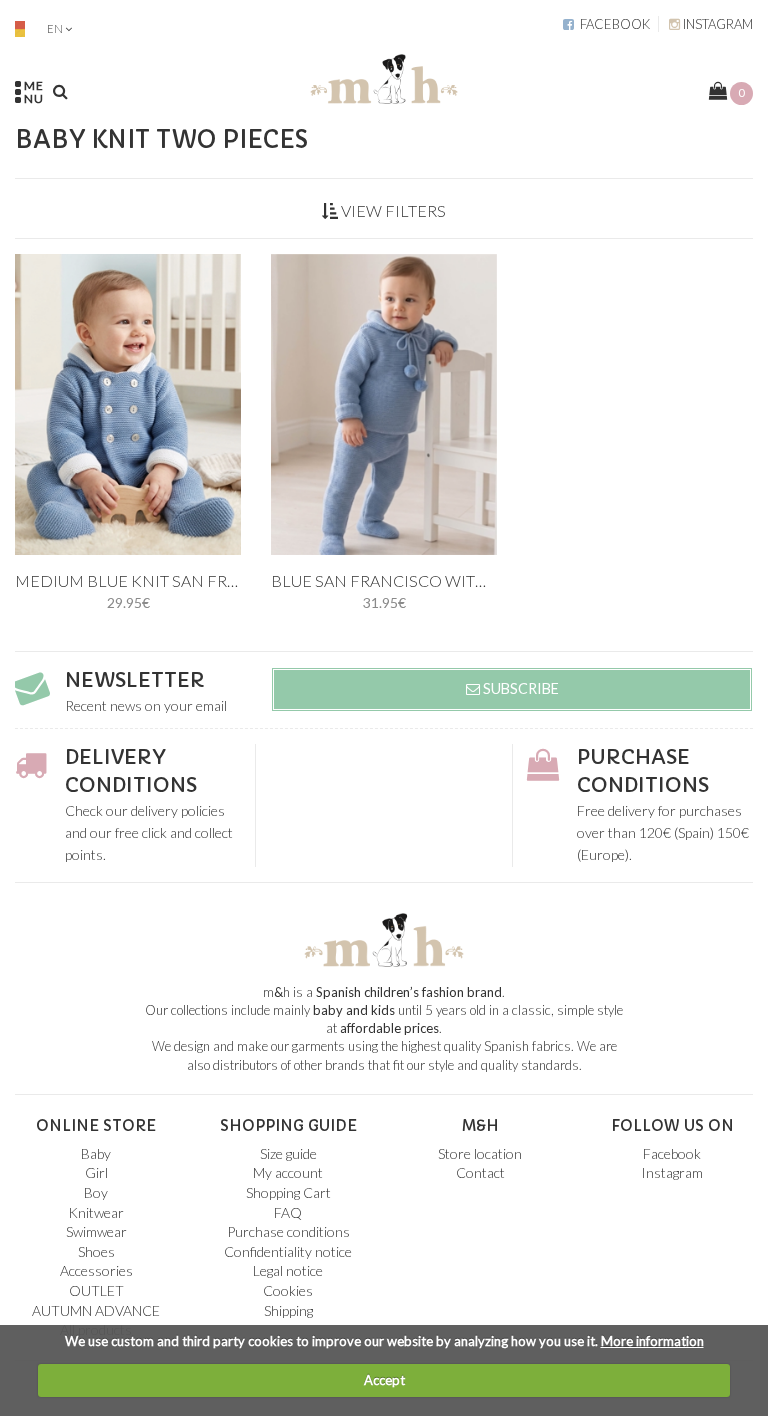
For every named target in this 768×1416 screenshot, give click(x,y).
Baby (96, 1153)
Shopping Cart (288, 1192)
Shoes (96, 1251)
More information (652, 1341)
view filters (392, 210)
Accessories (96, 1270)
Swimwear (96, 1231)
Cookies (288, 1290)
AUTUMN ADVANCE (96, 1310)
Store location (480, 1153)
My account (288, 1172)
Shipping (288, 1310)
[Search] (60, 91)
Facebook (612, 24)
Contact (480, 1172)
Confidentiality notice (288, 1251)
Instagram (716, 24)
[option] (128, 404)
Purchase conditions (288, 1231)
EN (55, 28)
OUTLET (96, 1290)
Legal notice (288, 1270)
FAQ (288, 1212)
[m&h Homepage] (384, 75)
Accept (384, 1380)
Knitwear (96, 1212)
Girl (96, 1172)
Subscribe (519, 688)
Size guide (288, 1153)
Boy (96, 1192)
